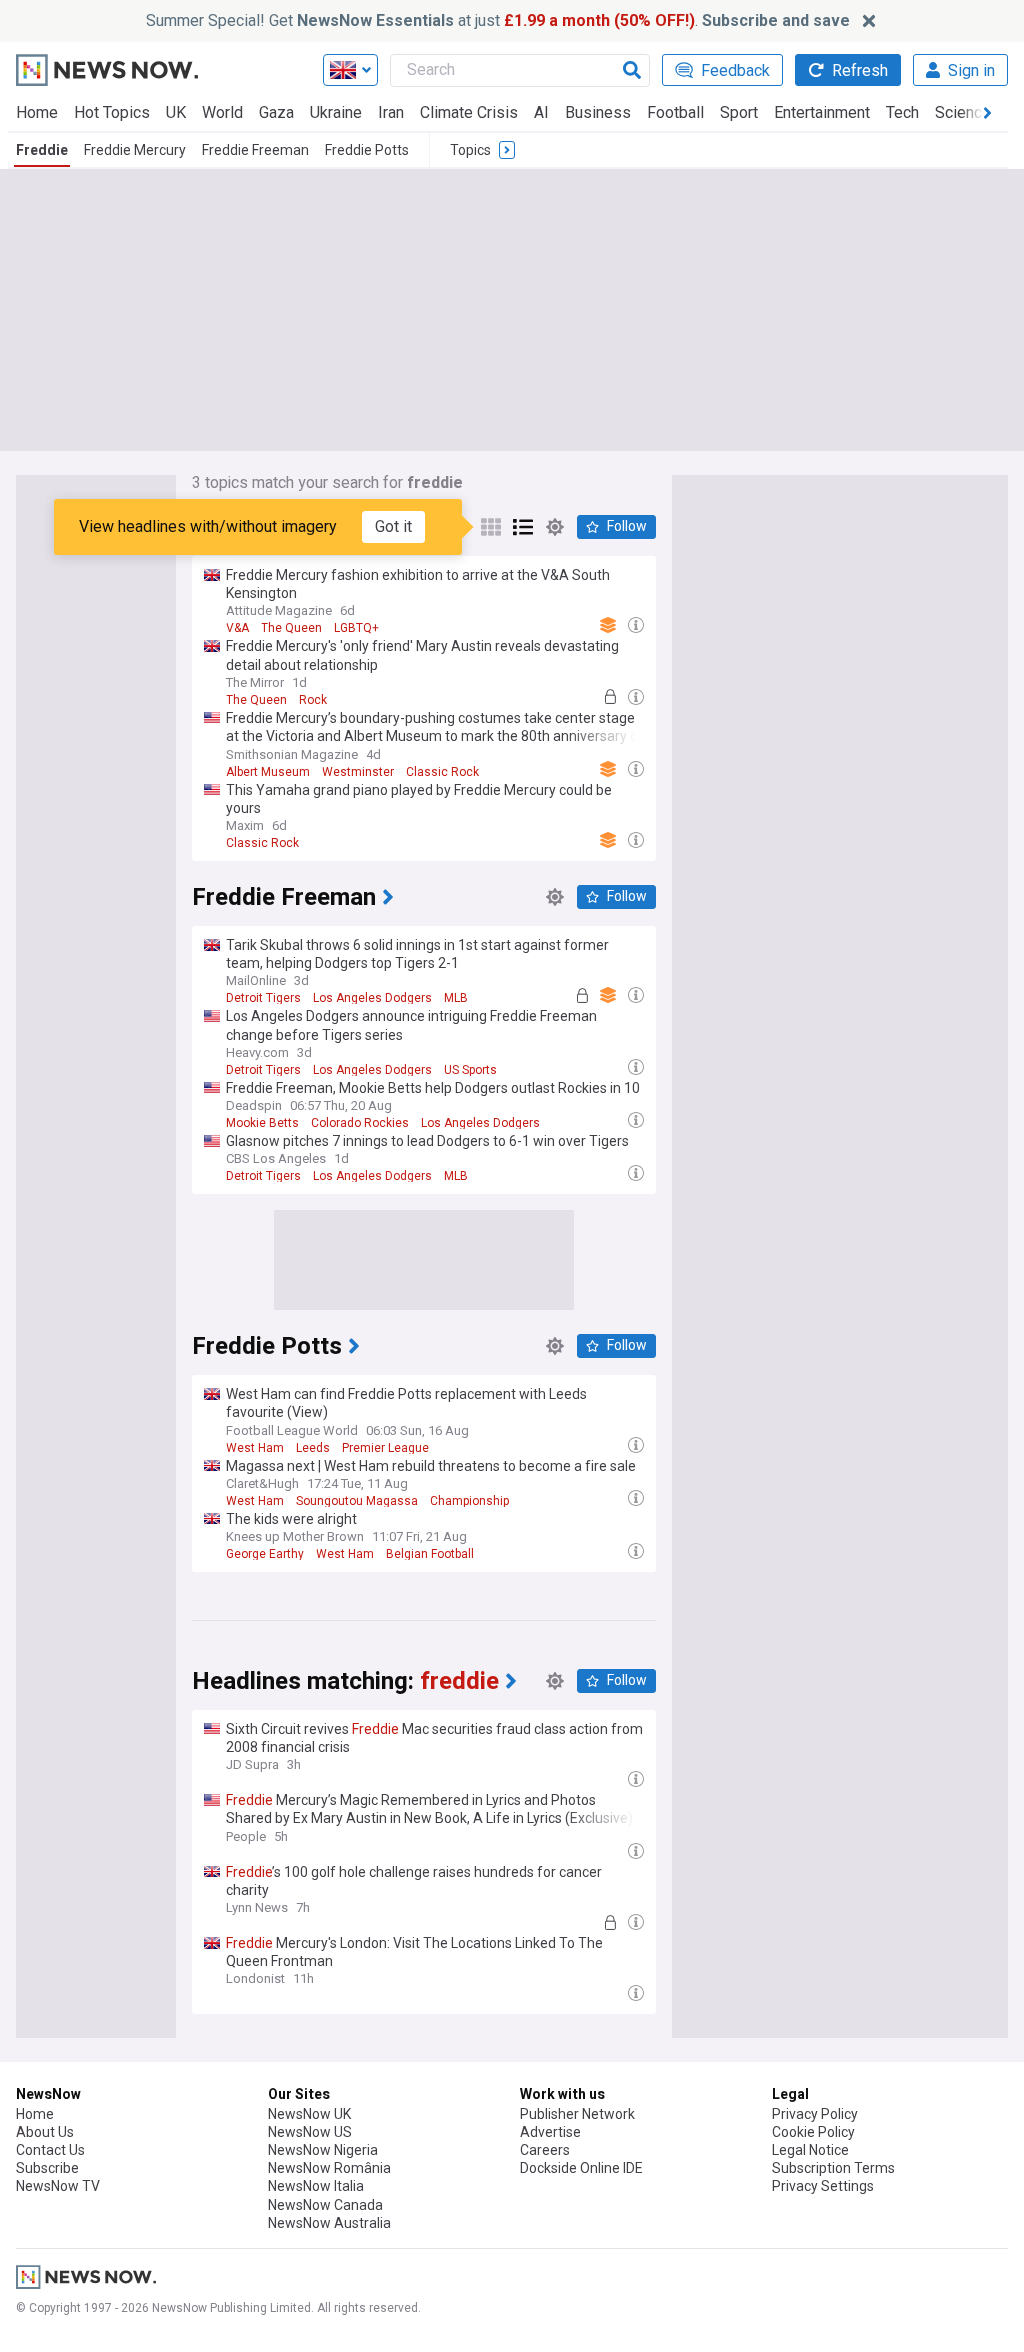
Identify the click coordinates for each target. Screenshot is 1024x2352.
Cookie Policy (813, 2132)
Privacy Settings (823, 2186)
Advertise (550, 2132)
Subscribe (47, 2168)
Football (675, 112)
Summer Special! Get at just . (498, 20)
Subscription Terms (833, 2168)
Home (37, 112)
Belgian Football (430, 1554)
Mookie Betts (262, 1123)
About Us (45, 2132)
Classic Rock (442, 772)
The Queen (291, 628)
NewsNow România (329, 2168)
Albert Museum (268, 772)
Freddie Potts (367, 150)
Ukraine (336, 112)
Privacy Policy (815, 2114)
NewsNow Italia (316, 2186)
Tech (902, 112)
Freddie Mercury (135, 150)
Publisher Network (577, 2114)
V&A (237, 628)
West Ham (255, 1448)
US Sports (470, 1070)
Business (598, 112)
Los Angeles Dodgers (372, 998)
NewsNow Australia (329, 2223)
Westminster (358, 772)
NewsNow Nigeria (323, 2150)
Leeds (313, 1448)
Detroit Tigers (263, 998)
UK (176, 112)
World (222, 112)
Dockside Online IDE (581, 2168)
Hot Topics (112, 112)
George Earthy (265, 1554)
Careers (545, 2150)
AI (541, 112)
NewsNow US (310, 2132)
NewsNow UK (309, 2114)
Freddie (42, 150)
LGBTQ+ (356, 628)
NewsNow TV (58, 2186)
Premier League (385, 1448)
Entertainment (822, 112)
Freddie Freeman (255, 150)
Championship (469, 1501)
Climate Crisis (469, 112)
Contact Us (50, 2150)
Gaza (276, 112)
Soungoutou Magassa (357, 1501)
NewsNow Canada (325, 2205)
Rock (313, 700)
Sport (739, 112)
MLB (456, 998)
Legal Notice (810, 2150)
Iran (391, 112)
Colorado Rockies (360, 1123)
